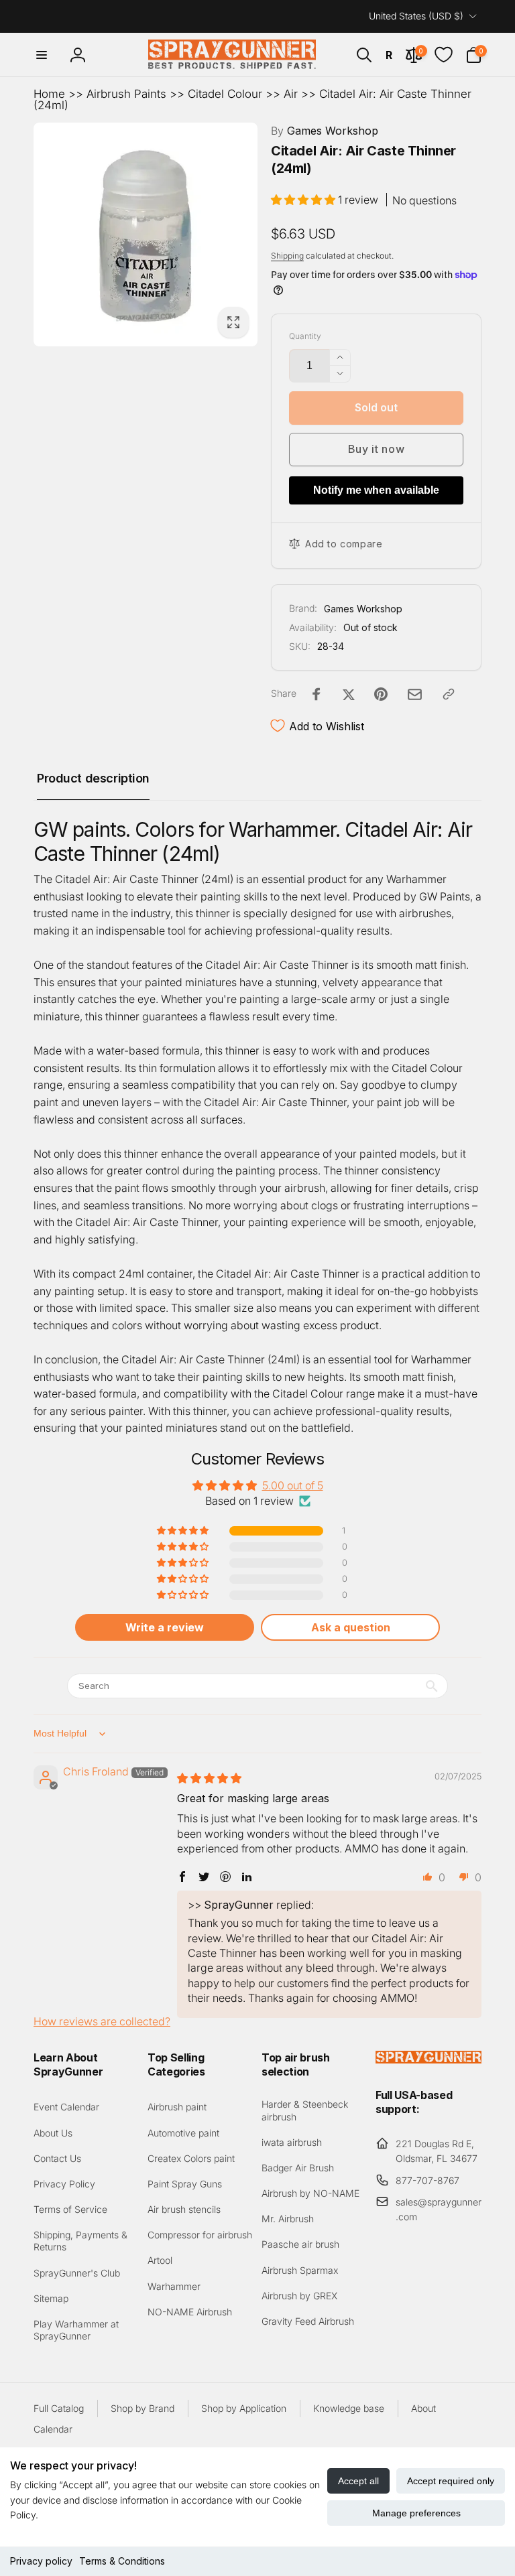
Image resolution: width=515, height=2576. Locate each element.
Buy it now (377, 449)
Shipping (287, 256)
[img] (209, 1778)
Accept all (358, 2481)
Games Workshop (325, 131)
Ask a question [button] (351, 1627)
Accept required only (451, 2481)
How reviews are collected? (102, 2021)
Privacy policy (41, 2561)
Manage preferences (416, 2513)
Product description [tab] (93, 778)
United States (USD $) (416, 16)
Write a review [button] (165, 1627)
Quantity (305, 336)
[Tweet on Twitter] (349, 694)
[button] (42, 55)
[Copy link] (449, 694)
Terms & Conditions (122, 2561)
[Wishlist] (444, 55)
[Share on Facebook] (317, 694)
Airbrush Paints (126, 94)
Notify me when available (376, 490)
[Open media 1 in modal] (146, 234)
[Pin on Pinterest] (381, 694)
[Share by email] (415, 694)
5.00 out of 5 (293, 1485)
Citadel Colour (225, 94)
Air (291, 94)
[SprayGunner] (428, 2059)
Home (49, 94)
